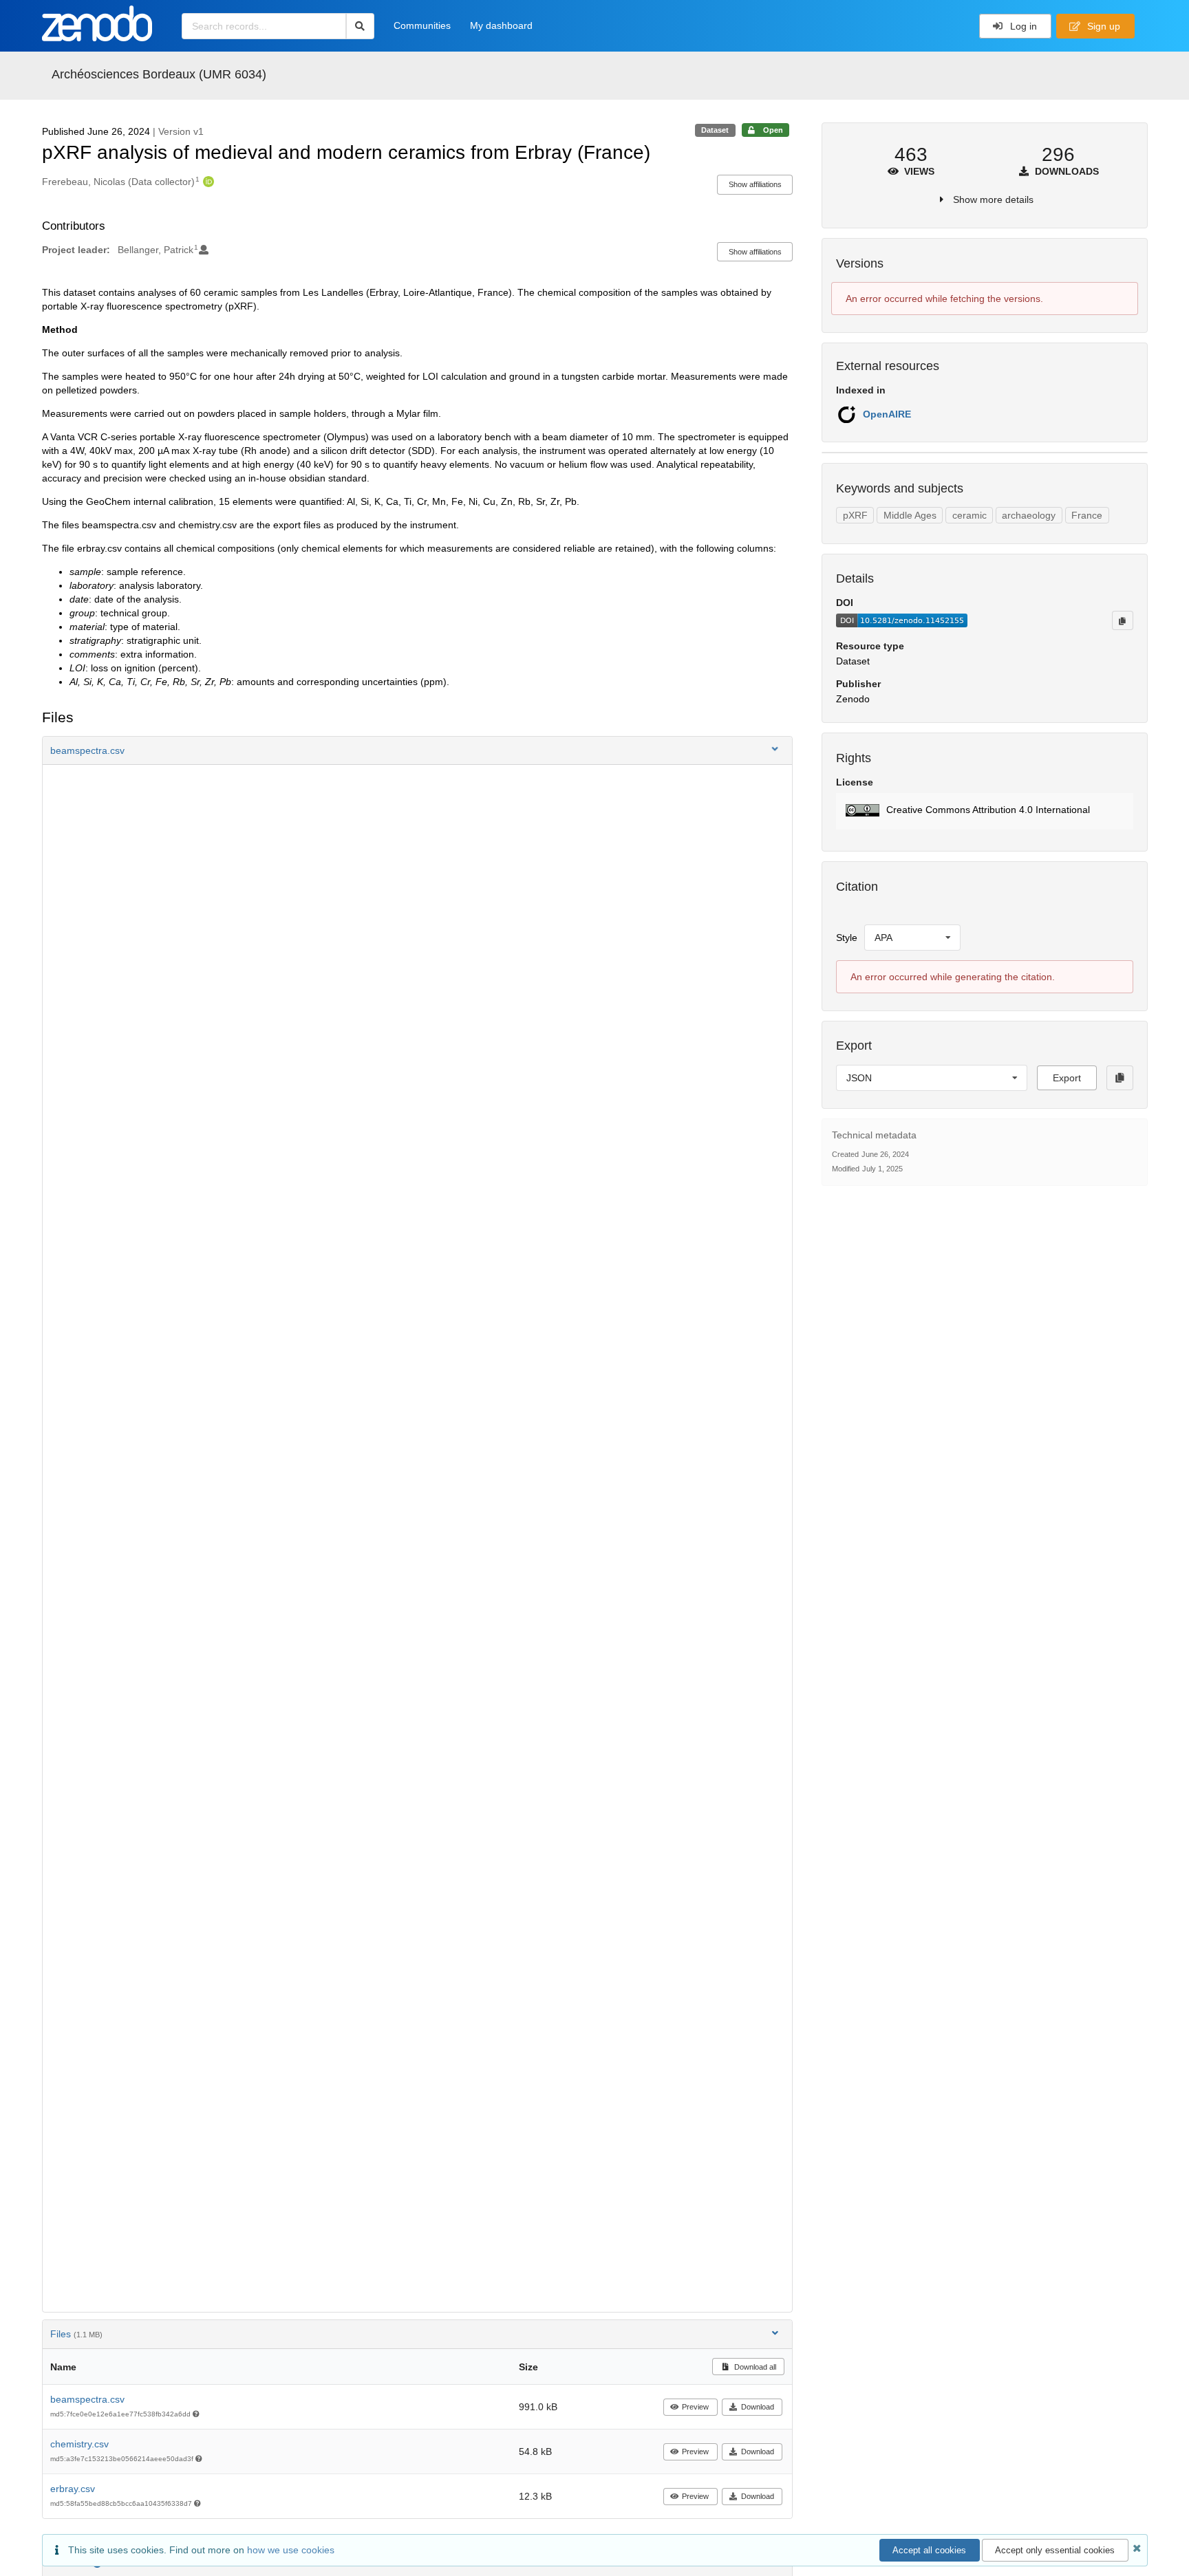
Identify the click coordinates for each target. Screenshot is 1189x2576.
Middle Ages (910, 515)
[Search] (360, 26)
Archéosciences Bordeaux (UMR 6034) (159, 74)
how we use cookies (291, 2550)
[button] (418, 750)
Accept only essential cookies (1055, 2550)
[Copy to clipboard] (1122, 620)
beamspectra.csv (87, 2399)
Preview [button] (695, 2407)
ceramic (970, 515)
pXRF (855, 515)
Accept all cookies (929, 2550)
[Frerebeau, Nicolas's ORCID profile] (207, 182)
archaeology (1029, 515)
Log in (1022, 26)
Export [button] (1067, 1078)
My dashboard (501, 25)
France (1087, 515)
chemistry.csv (79, 2444)
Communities (422, 25)
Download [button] (758, 2407)
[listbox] (912, 938)
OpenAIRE (887, 414)
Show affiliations (755, 184)
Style (847, 938)
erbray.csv (73, 2489)
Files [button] (76, 2334)
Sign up (1102, 26)
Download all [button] (754, 2367)
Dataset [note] (715, 130)
